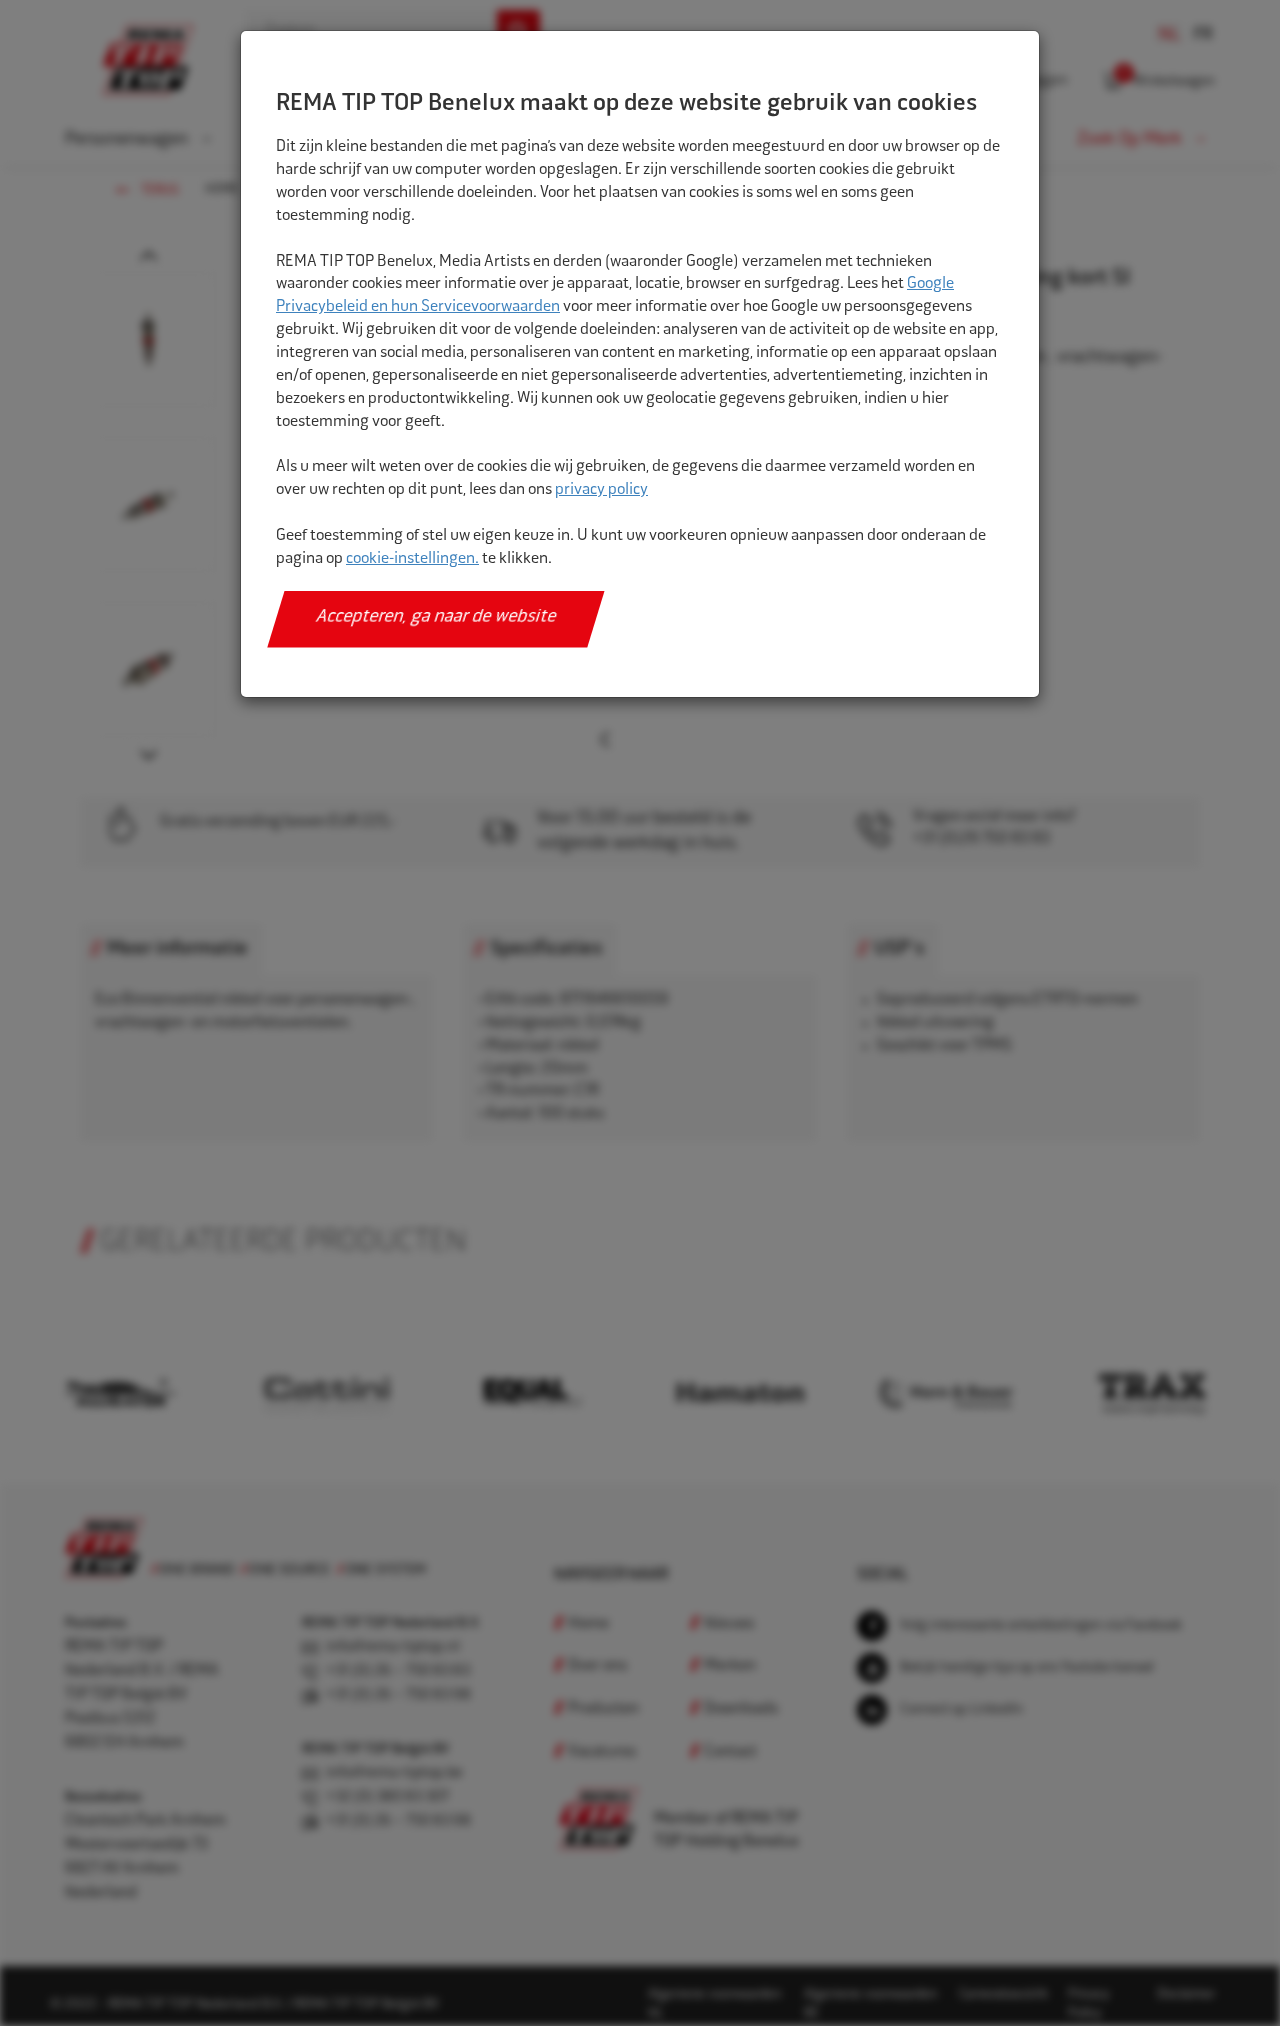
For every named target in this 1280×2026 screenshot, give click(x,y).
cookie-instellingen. (412, 559)
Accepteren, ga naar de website (436, 618)
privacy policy (601, 490)
